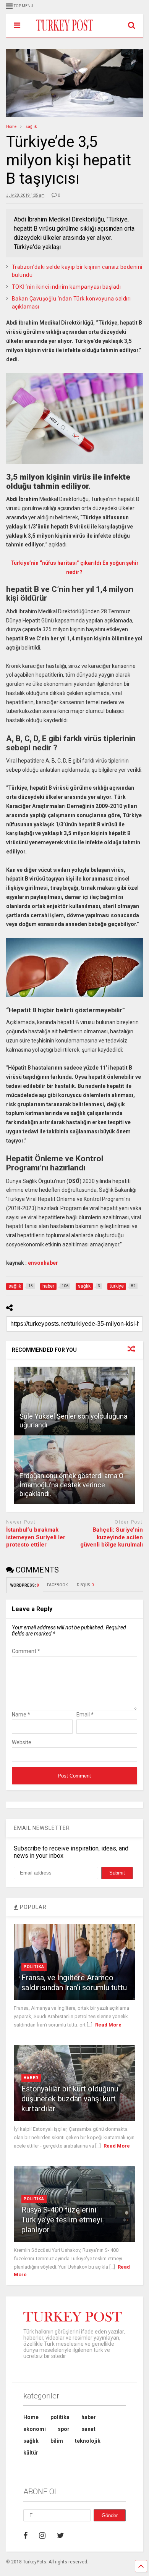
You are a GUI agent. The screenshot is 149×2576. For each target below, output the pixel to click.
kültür (31, 2453)
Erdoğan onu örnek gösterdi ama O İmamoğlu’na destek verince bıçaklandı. (71, 1485)
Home (31, 2417)
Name (21, 1715)
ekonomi (35, 2429)
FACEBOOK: (58, 1585)
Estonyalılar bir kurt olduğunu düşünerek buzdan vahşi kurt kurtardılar (70, 2099)
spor (64, 2429)
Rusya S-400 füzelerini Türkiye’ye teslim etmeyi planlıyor (62, 2220)
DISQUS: (85, 1585)
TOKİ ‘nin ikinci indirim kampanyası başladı (66, 287)
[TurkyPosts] (61, 31)
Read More (108, 2025)
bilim (57, 2441)
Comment (26, 1651)
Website (22, 1742)
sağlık (31, 2441)
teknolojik (88, 2441)
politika (34, 1967)
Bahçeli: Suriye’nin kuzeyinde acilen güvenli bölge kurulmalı (112, 1537)
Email (85, 1715)
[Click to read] (75, 1401)
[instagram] (42, 2536)
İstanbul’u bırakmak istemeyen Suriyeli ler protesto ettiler (36, 1537)
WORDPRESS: (25, 1585)
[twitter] (61, 2536)
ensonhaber (43, 1263)
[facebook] (25, 2536)
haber (31, 2078)
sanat (88, 2429)
